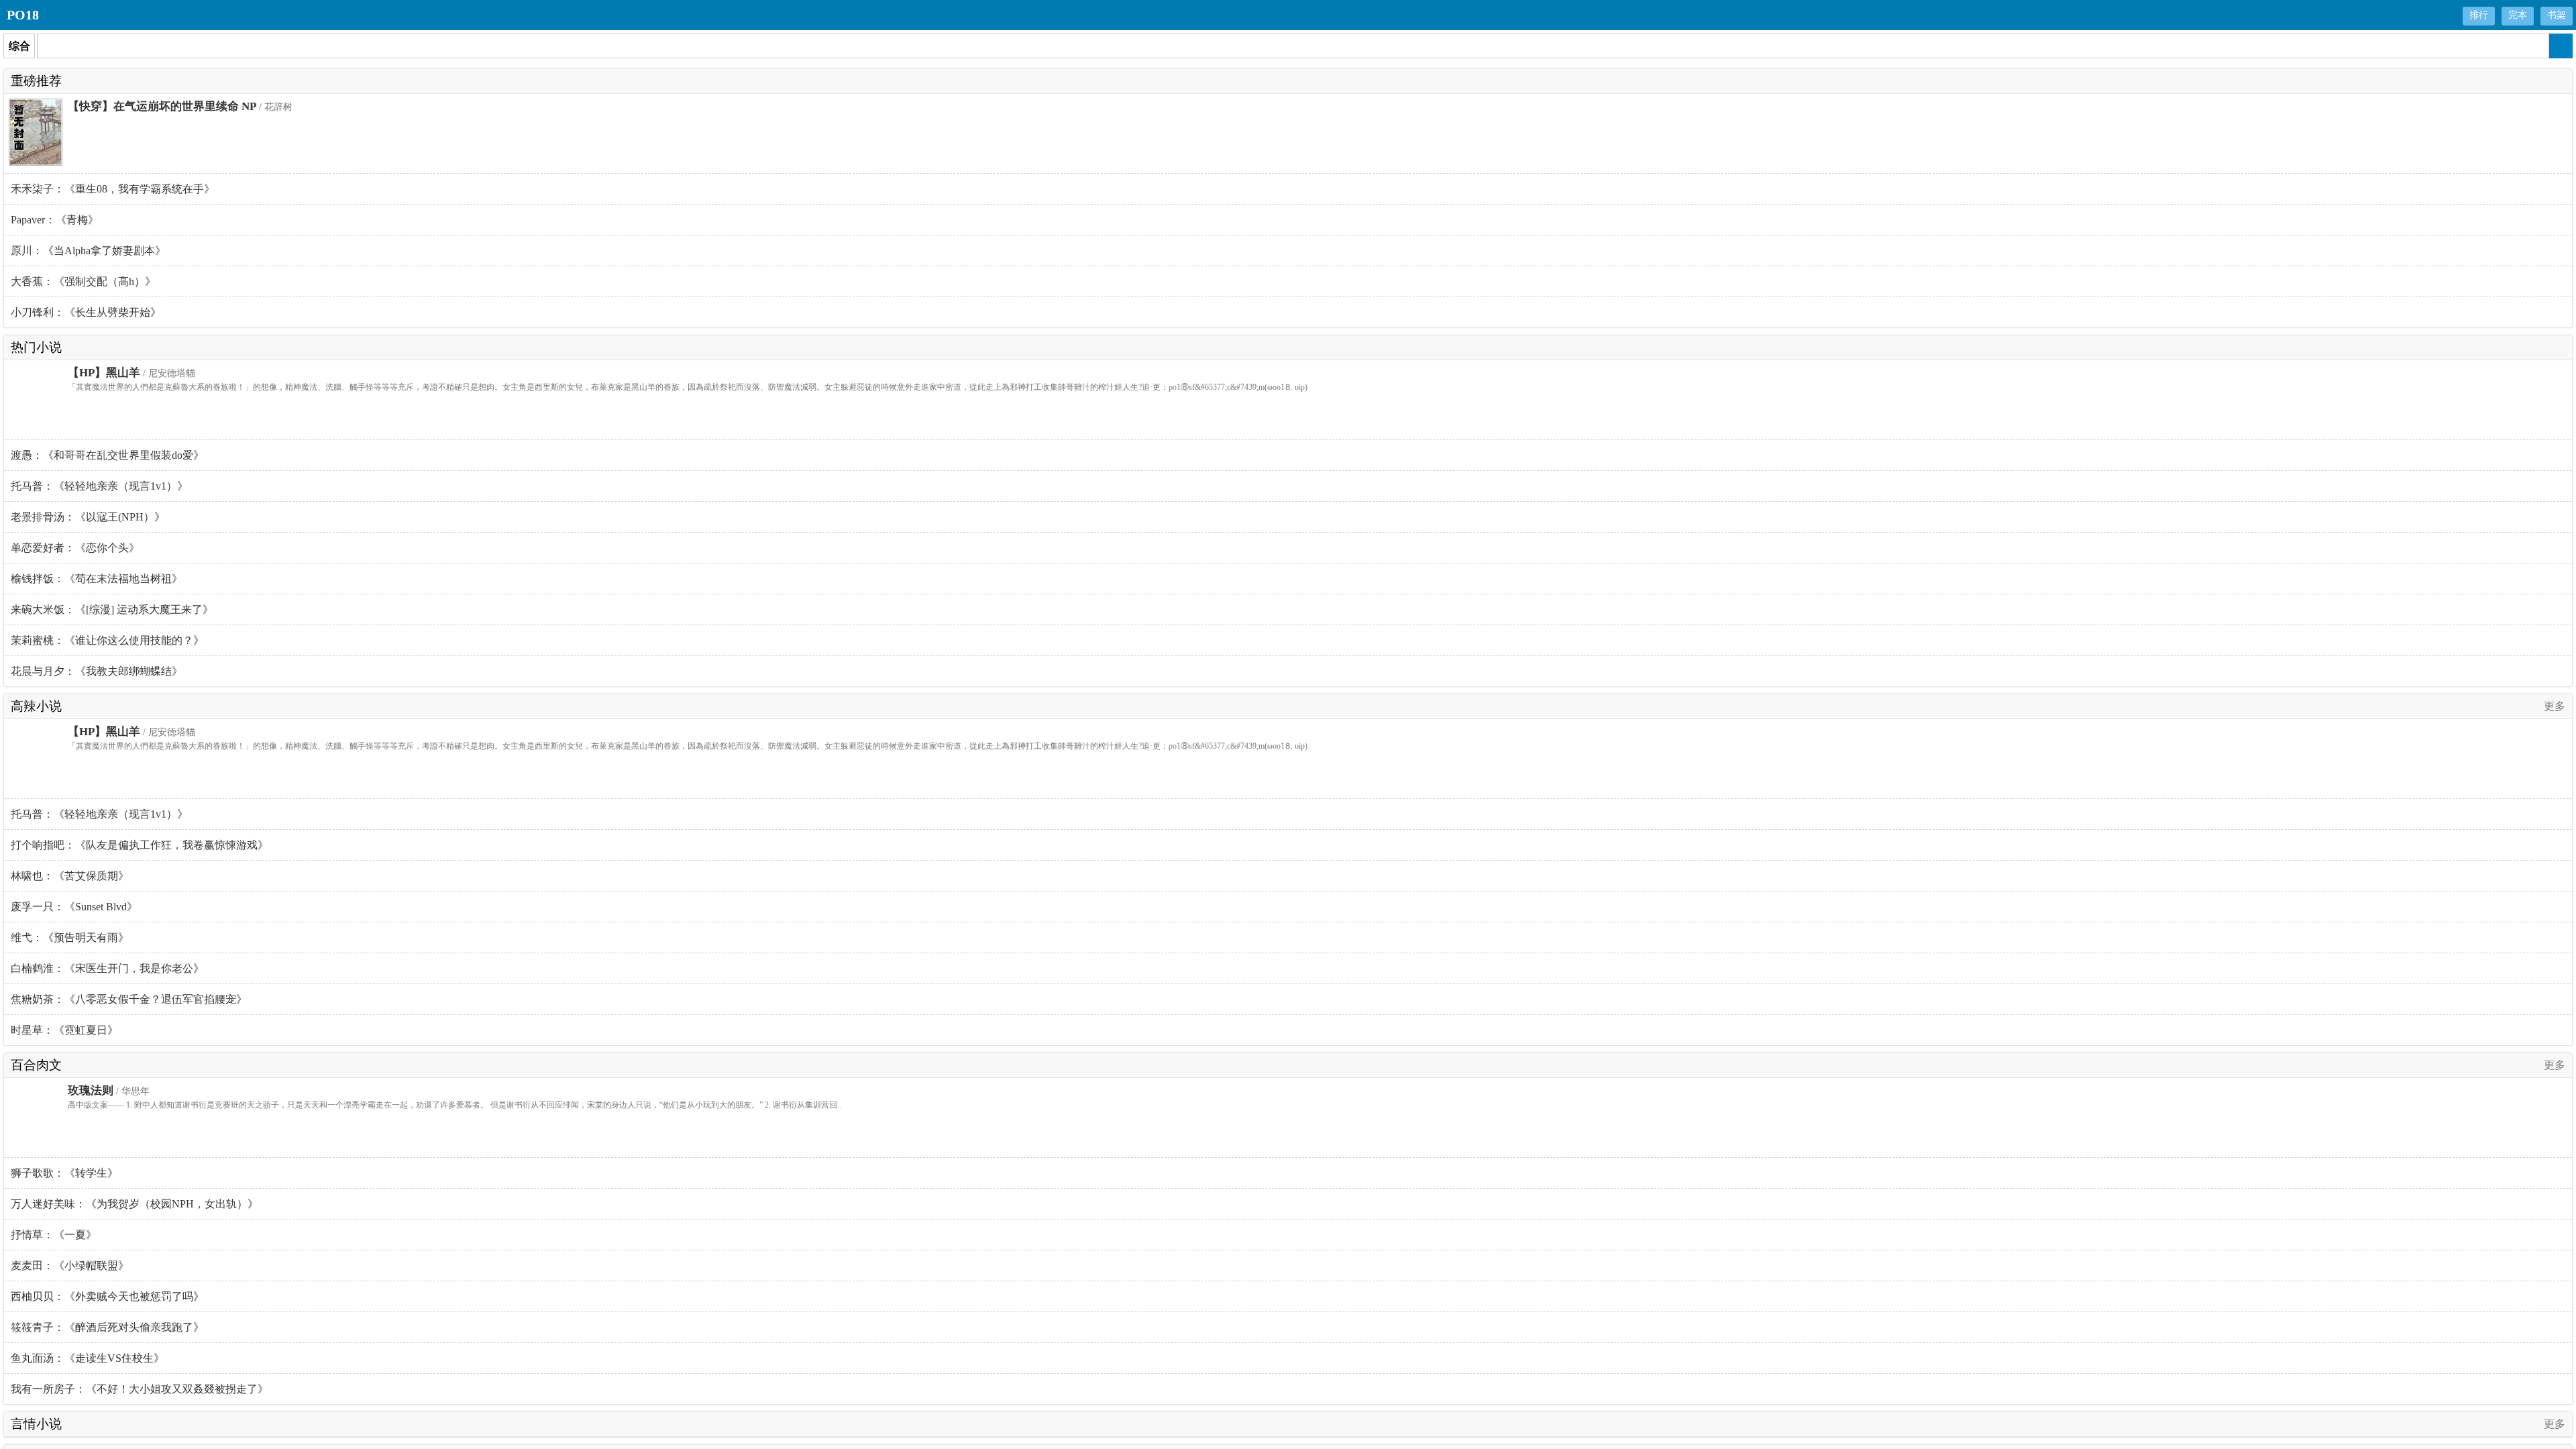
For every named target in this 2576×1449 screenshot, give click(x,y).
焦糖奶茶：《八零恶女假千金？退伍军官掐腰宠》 (129, 999)
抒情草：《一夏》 (54, 1235)
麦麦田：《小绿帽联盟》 (70, 1266)
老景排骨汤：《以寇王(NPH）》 (88, 517)
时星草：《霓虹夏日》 (64, 1030)
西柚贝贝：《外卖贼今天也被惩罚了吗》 (107, 1296)
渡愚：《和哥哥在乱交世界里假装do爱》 (107, 455)
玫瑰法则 (91, 1090)
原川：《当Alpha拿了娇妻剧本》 (88, 251)
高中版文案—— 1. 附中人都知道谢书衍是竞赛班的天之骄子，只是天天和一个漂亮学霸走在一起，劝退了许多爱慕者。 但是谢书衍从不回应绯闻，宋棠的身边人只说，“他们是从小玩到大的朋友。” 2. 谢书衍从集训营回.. (454, 1105)
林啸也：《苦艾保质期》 (70, 876)
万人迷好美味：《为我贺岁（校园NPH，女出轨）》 (135, 1204)
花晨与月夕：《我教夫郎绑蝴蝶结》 (97, 671)
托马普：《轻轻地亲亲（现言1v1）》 (99, 486)
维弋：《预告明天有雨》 (70, 937)
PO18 (23, 15)
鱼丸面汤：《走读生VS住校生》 (88, 1358)
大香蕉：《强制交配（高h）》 (83, 281)
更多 (2555, 706)
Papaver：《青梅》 (55, 220)
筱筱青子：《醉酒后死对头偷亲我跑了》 (107, 1327)
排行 (2479, 15)
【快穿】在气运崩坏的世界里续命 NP (162, 106)
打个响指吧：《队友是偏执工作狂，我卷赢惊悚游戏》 (140, 845)
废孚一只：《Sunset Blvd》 (74, 907)
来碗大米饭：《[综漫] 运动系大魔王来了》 (112, 609)
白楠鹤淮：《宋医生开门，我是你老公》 (107, 968)
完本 (2518, 15)
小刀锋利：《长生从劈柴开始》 (86, 312)
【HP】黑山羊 (104, 373)
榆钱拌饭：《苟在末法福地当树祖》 (97, 579)
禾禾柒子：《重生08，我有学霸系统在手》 (113, 189)
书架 (2557, 15)
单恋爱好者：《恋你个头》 (75, 548)
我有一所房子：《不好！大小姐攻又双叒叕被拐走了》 (140, 1389)
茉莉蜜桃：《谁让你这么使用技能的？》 (107, 640)
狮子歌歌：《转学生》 (64, 1173)
